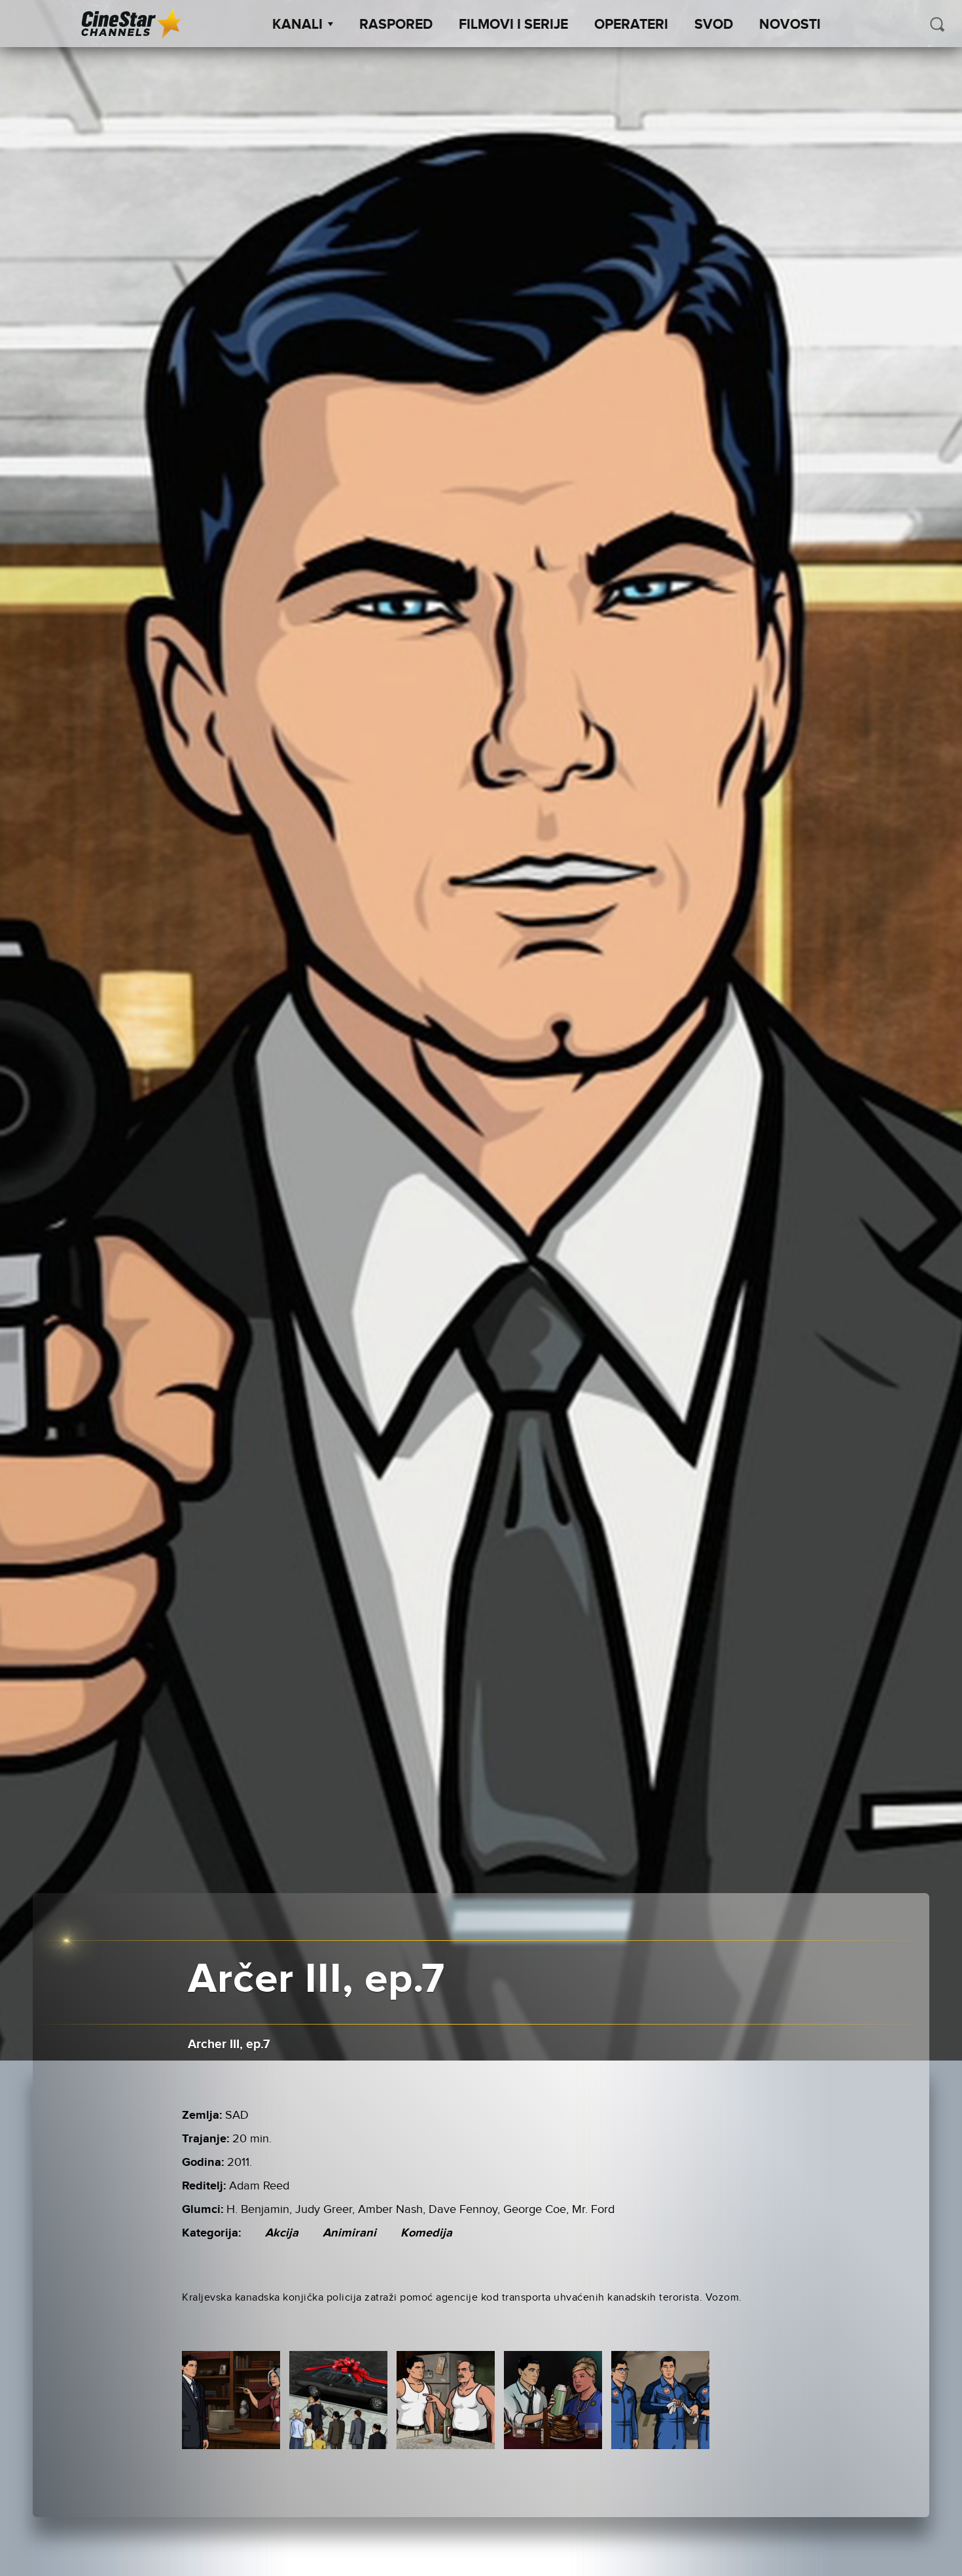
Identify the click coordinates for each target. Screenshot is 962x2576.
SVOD (714, 25)
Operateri (631, 25)
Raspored (396, 25)
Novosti (790, 25)
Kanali (297, 25)
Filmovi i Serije (513, 25)
